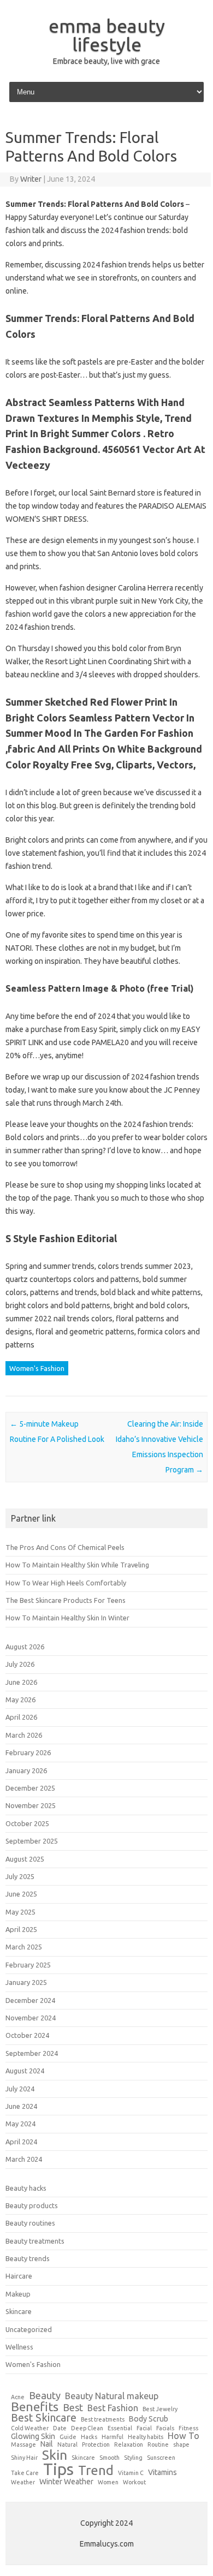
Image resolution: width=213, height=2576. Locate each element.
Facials (165, 2428)
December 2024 (30, 2000)
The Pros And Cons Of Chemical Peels (65, 1547)
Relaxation (129, 2445)
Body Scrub (149, 2419)
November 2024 (31, 2018)
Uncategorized (29, 2329)
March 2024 (24, 2159)
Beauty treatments (35, 2241)
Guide (68, 2437)
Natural (67, 2445)
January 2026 (26, 1770)
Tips (58, 2469)
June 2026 (21, 1682)
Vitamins (162, 2472)
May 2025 (20, 1912)
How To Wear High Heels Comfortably (66, 1583)
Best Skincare (44, 2418)
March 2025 (24, 1947)
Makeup (18, 2294)
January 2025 (26, 1982)
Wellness (19, 2347)
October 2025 (27, 1823)
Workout (134, 2482)
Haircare (19, 2276)
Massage (23, 2445)
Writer (31, 179)
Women (108, 2482)
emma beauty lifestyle (107, 35)
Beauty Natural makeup (112, 2396)
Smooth (110, 2458)
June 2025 (21, 1894)
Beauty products (32, 2205)
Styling (133, 2458)
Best (73, 2407)
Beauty (45, 2395)
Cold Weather (30, 2428)
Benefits (35, 2407)
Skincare (19, 2311)
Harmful (113, 2437)
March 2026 (24, 1735)
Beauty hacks (26, 2188)
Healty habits (146, 2437)
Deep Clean (87, 2428)
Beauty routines (30, 2223)
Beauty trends (28, 2258)
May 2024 (20, 2124)
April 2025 (21, 1929)
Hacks (89, 2437)
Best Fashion (113, 2408)
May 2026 (20, 1700)
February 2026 (28, 1752)
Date (60, 2428)
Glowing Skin (33, 2436)
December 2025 (30, 1788)
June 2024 (21, 2106)
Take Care (25, 2473)
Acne (18, 2397)
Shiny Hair (24, 2458)
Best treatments (103, 2420)
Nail (47, 2444)
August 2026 (25, 1647)
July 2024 (20, 2089)
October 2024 (27, 2035)
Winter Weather (66, 2482)
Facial (144, 2428)
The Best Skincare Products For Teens (66, 1600)
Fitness (188, 2428)
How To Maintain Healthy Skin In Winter (67, 1618)
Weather (23, 2482)
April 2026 (21, 1717)
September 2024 (32, 2053)
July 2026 (20, 1664)
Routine (158, 2445)
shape (181, 2445)
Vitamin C (131, 2473)
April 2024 (21, 2142)
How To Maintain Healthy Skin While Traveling (77, 1565)
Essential (120, 2428)
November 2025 (31, 1805)
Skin (55, 2455)
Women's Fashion (37, 1368)
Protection (96, 2445)
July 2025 (20, 1876)
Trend (96, 2471)
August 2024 (25, 2071)
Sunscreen (161, 2458)
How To (184, 2436)
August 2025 (25, 1859)
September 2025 (32, 1841)
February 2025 (28, 1965)
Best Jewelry (160, 2409)
